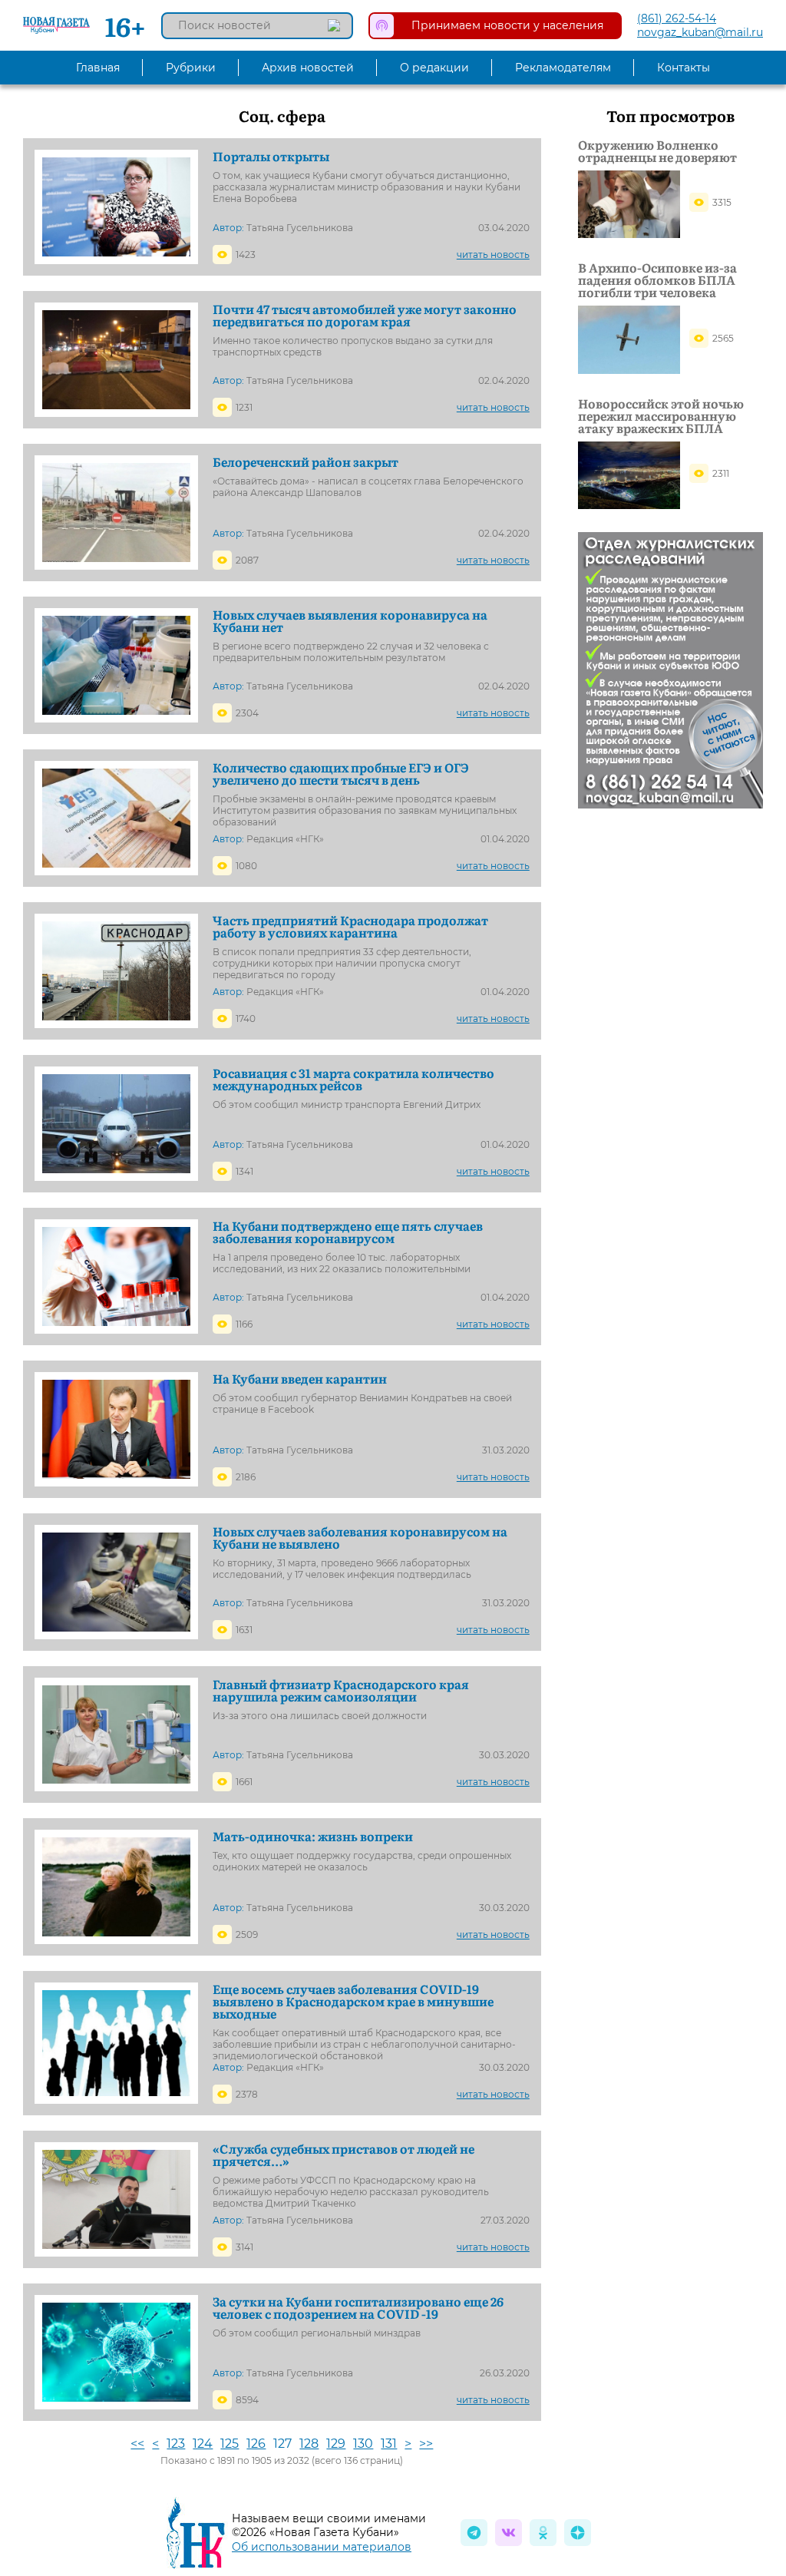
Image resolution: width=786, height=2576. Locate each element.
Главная (98, 68)
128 (309, 2444)
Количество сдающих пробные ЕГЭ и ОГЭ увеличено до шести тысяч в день (341, 773)
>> (426, 2444)
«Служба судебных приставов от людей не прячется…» (343, 2154)
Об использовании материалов (322, 2547)
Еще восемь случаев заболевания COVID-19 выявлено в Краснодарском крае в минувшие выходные (353, 2001)
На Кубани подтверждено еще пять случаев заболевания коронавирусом (348, 1232)
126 (256, 2444)
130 (363, 2444)
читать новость (493, 255)
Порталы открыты (271, 156)
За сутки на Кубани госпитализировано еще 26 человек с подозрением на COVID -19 (358, 2307)
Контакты (684, 68)
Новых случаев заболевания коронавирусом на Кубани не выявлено (360, 1537)
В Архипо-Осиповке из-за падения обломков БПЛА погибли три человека (657, 279)
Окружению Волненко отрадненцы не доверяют (657, 150)
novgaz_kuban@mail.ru (700, 32)
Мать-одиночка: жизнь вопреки (313, 1836)
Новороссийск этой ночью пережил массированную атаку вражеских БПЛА (661, 415)
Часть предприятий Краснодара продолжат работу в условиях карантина (350, 926)
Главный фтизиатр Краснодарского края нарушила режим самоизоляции (341, 1690)
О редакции (434, 68)
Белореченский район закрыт (305, 461)
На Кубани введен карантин (300, 1378)
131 (389, 2444)
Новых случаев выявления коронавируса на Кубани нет (350, 620)
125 (230, 2444)
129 (336, 2444)
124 (203, 2444)
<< (137, 2444)
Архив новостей (308, 68)
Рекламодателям (563, 68)
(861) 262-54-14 (677, 18)
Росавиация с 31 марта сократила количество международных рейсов (353, 1079)
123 (176, 2444)
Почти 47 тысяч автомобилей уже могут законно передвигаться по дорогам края (365, 315)
